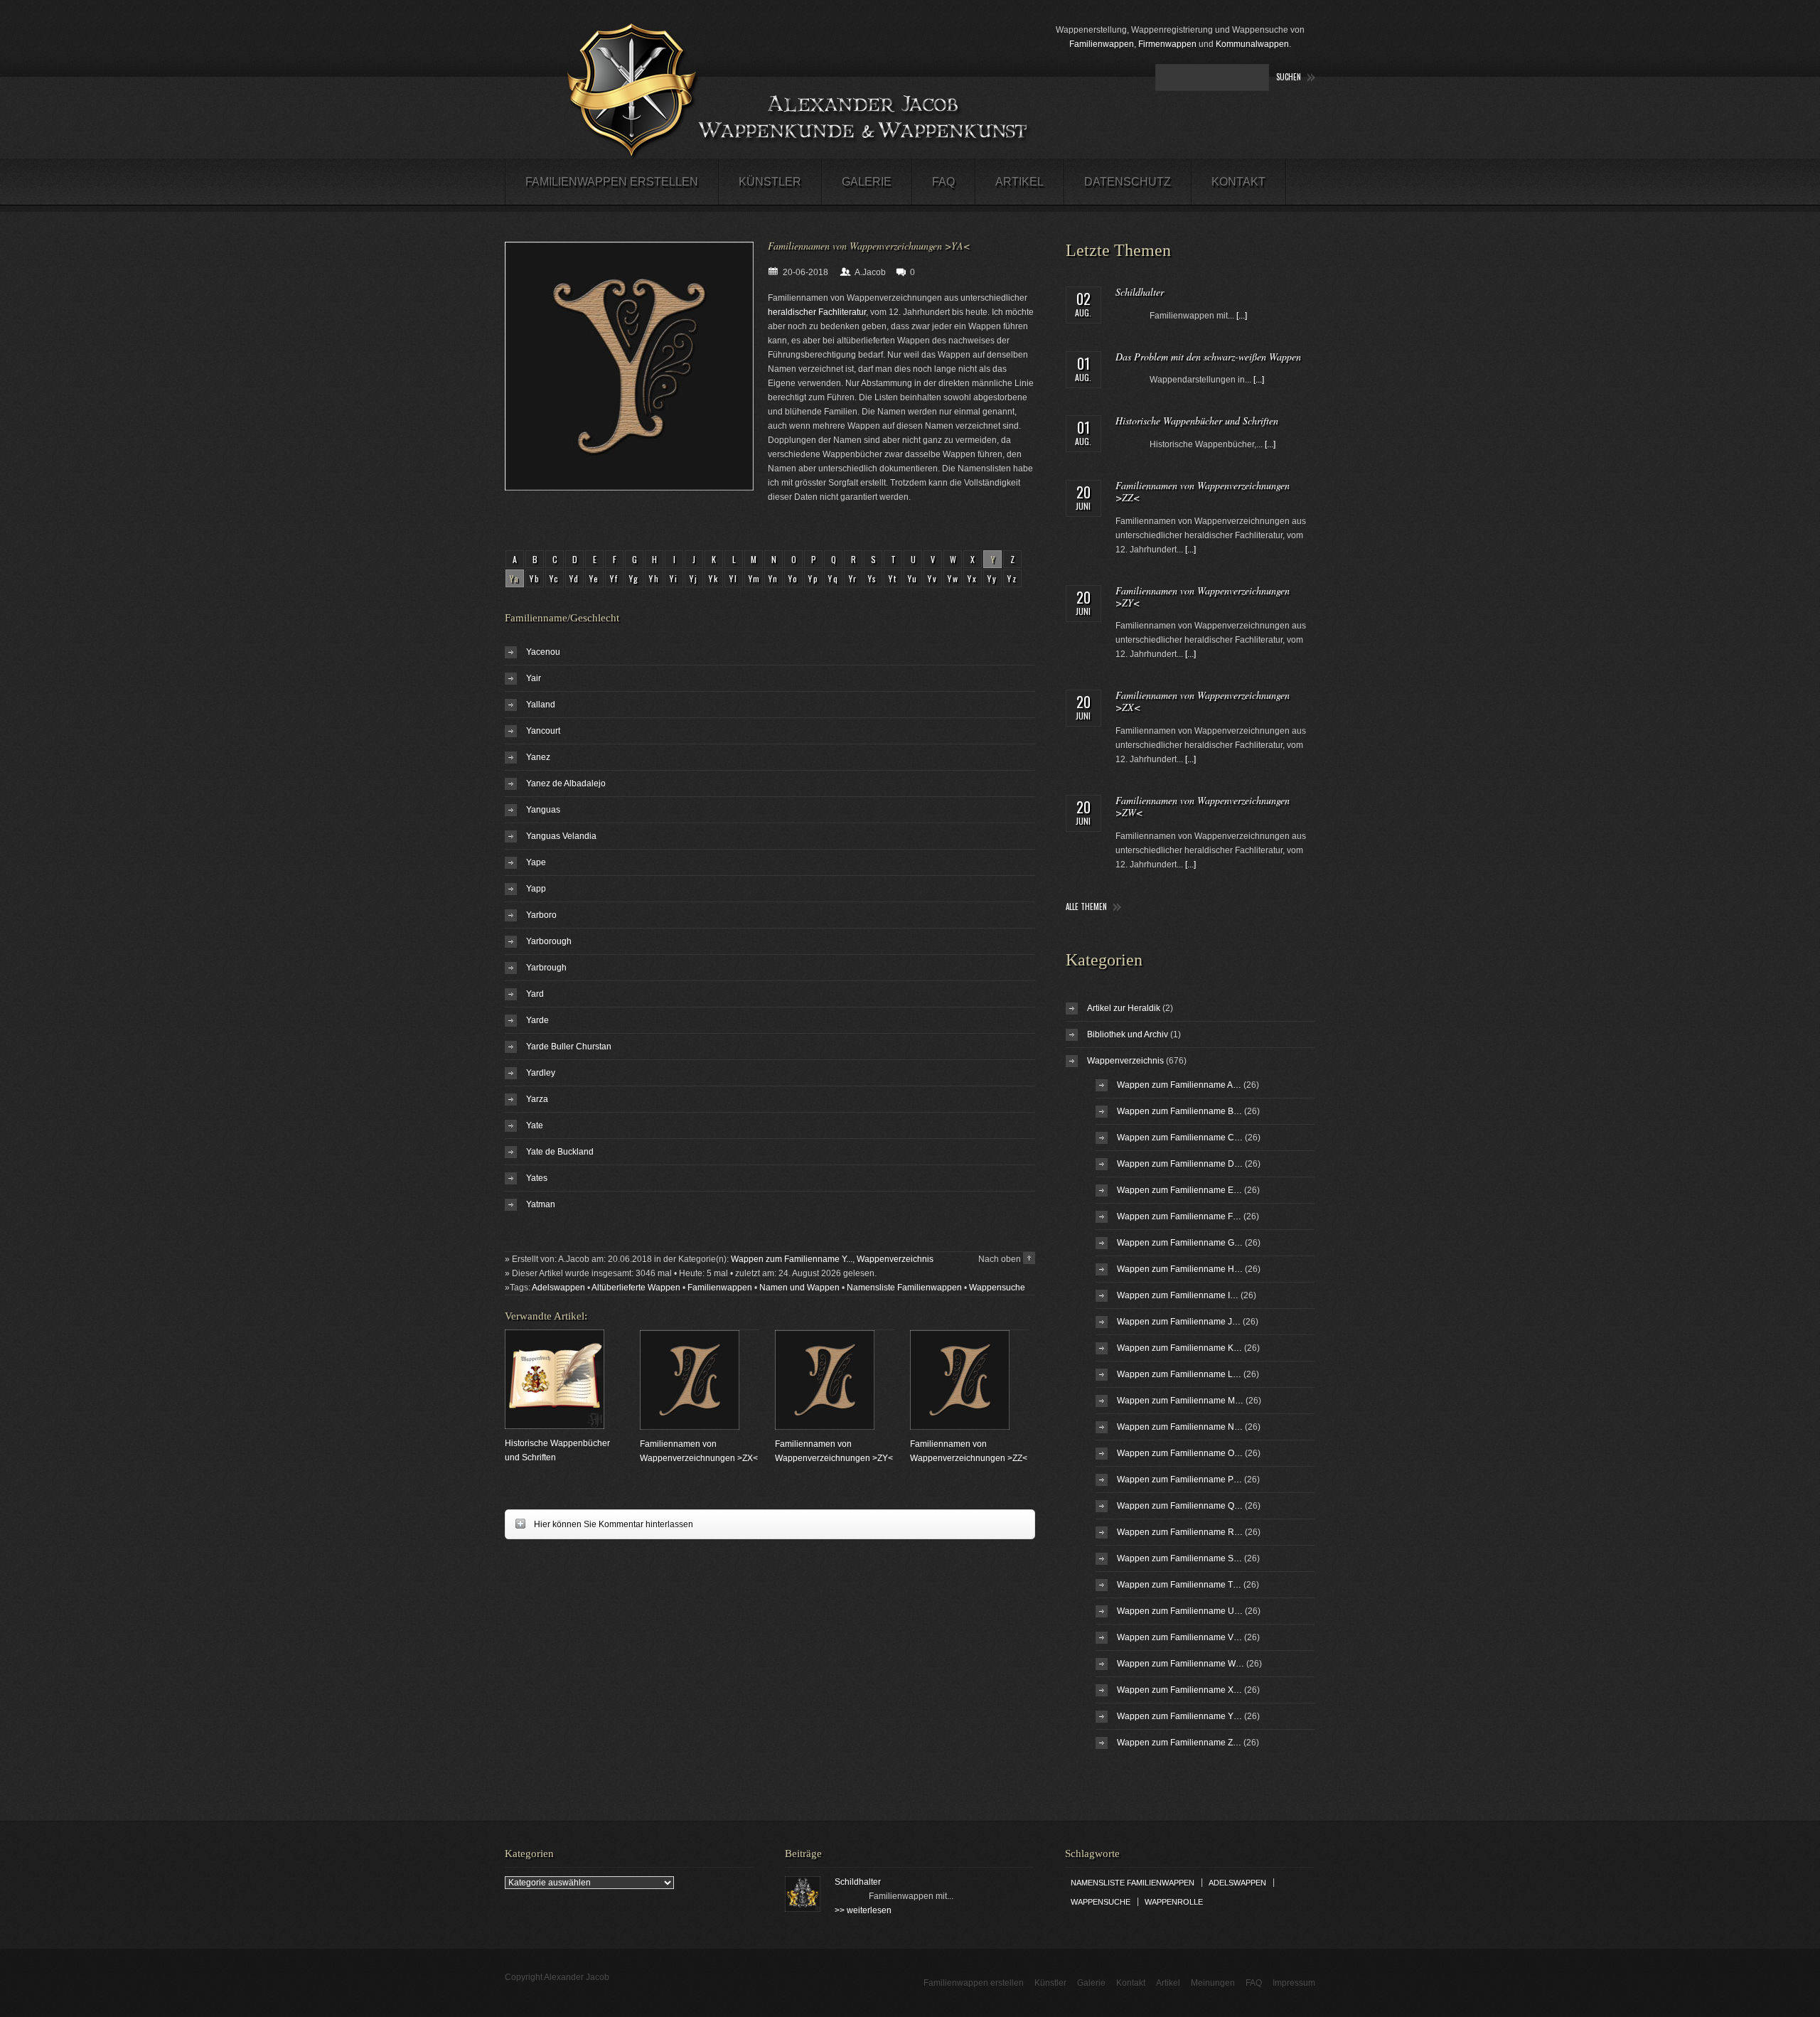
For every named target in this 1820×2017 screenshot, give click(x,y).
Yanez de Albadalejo (566, 783)
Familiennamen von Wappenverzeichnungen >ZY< (1203, 596)
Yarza (537, 1099)
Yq (834, 578)
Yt (893, 578)
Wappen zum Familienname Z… (1179, 1743)
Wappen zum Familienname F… (1179, 1216)
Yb (535, 578)
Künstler (770, 182)
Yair (534, 678)
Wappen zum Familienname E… (1179, 1190)
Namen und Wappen (799, 1288)
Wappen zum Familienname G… (1180, 1243)
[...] (1242, 316)
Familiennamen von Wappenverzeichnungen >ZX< (1203, 701)
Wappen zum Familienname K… (1179, 1348)
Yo (794, 578)
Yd (575, 578)
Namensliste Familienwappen (904, 1288)
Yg (635, 578)
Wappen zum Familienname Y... (792, 1259)
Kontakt (1238, 182)
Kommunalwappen (1252, 44)
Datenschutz (1128, 182)
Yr (853, 578)
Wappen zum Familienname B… (1179, 1111)
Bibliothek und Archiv (1128, 1034)
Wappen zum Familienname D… (1180, 1164)
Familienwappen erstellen (612, 182)
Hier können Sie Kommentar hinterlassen (599, 1524)
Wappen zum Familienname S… (1179, 1558)
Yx (973, 578)
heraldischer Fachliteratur (817, 312)
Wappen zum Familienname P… (1179, 1480)
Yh (655, 578)
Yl (734, 578)
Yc (555, 578)
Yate (535, 1125)
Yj (694, 578)
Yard (535, 994)
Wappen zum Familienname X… (1179, 1690)
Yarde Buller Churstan (569, 1047)
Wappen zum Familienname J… (1179, 1322)
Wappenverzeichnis (895, 1259)
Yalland (541, 705)
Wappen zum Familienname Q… (1180, 1506)
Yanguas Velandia (561, 836)
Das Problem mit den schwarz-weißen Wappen (1208, 357)
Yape (536, 862)
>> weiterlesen (863, 1910)
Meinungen (1213, 1983)
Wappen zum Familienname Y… (1179, 1716)
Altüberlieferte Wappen (636, 1288)
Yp (814, 578)
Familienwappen (1102, 44)
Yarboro (541, 915)
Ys (873, 578)
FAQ (943, 182)
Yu (913, 578)
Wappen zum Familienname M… (1180, 1401)
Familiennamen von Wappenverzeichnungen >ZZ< (1203, 491)
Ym (755, 578)
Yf (615, 578)
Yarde (537, 1020)
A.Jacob (870, 272)
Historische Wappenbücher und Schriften (1197, 421)
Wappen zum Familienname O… (1180, 1453)
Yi (674, 578)
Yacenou (543, 652)
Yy (993, 578)
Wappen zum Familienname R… (1180, 1532)
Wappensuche (997, 1288)
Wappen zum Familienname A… (1179, 1085)
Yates (537, 1178)
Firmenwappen (1167, 44)
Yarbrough (546, 968)
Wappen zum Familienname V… (1179, 1637)
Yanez (538, 757)
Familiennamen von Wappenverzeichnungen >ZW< (1203, 806)
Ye (595, 578)
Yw (954, 578)
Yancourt (543, 731)
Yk (714, 578)
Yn (774, 578)
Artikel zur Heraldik (1124, 1008)
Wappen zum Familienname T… (1179, 1585)
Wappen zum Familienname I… (1178, 1295)
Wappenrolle (1174, 1902)
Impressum (1294, 1983)
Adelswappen (558, 1288)
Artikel (1019, 182)
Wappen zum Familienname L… (1179, 1374)
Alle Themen (1086, 907)
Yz (1013, 578)
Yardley (541, 1073)
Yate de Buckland (560, 1152)
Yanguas (543, 810)
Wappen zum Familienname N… (1180, 1427)
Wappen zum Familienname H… (1180, 1269)
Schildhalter (1140, 292)
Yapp (536, 889)
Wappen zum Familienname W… (1181, 1664)
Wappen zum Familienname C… (1180, 1138)
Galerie (867, 182)
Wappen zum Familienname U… (1180, 1611)
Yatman (541, 1204)
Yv (933, 578)
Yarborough (549, 941)
